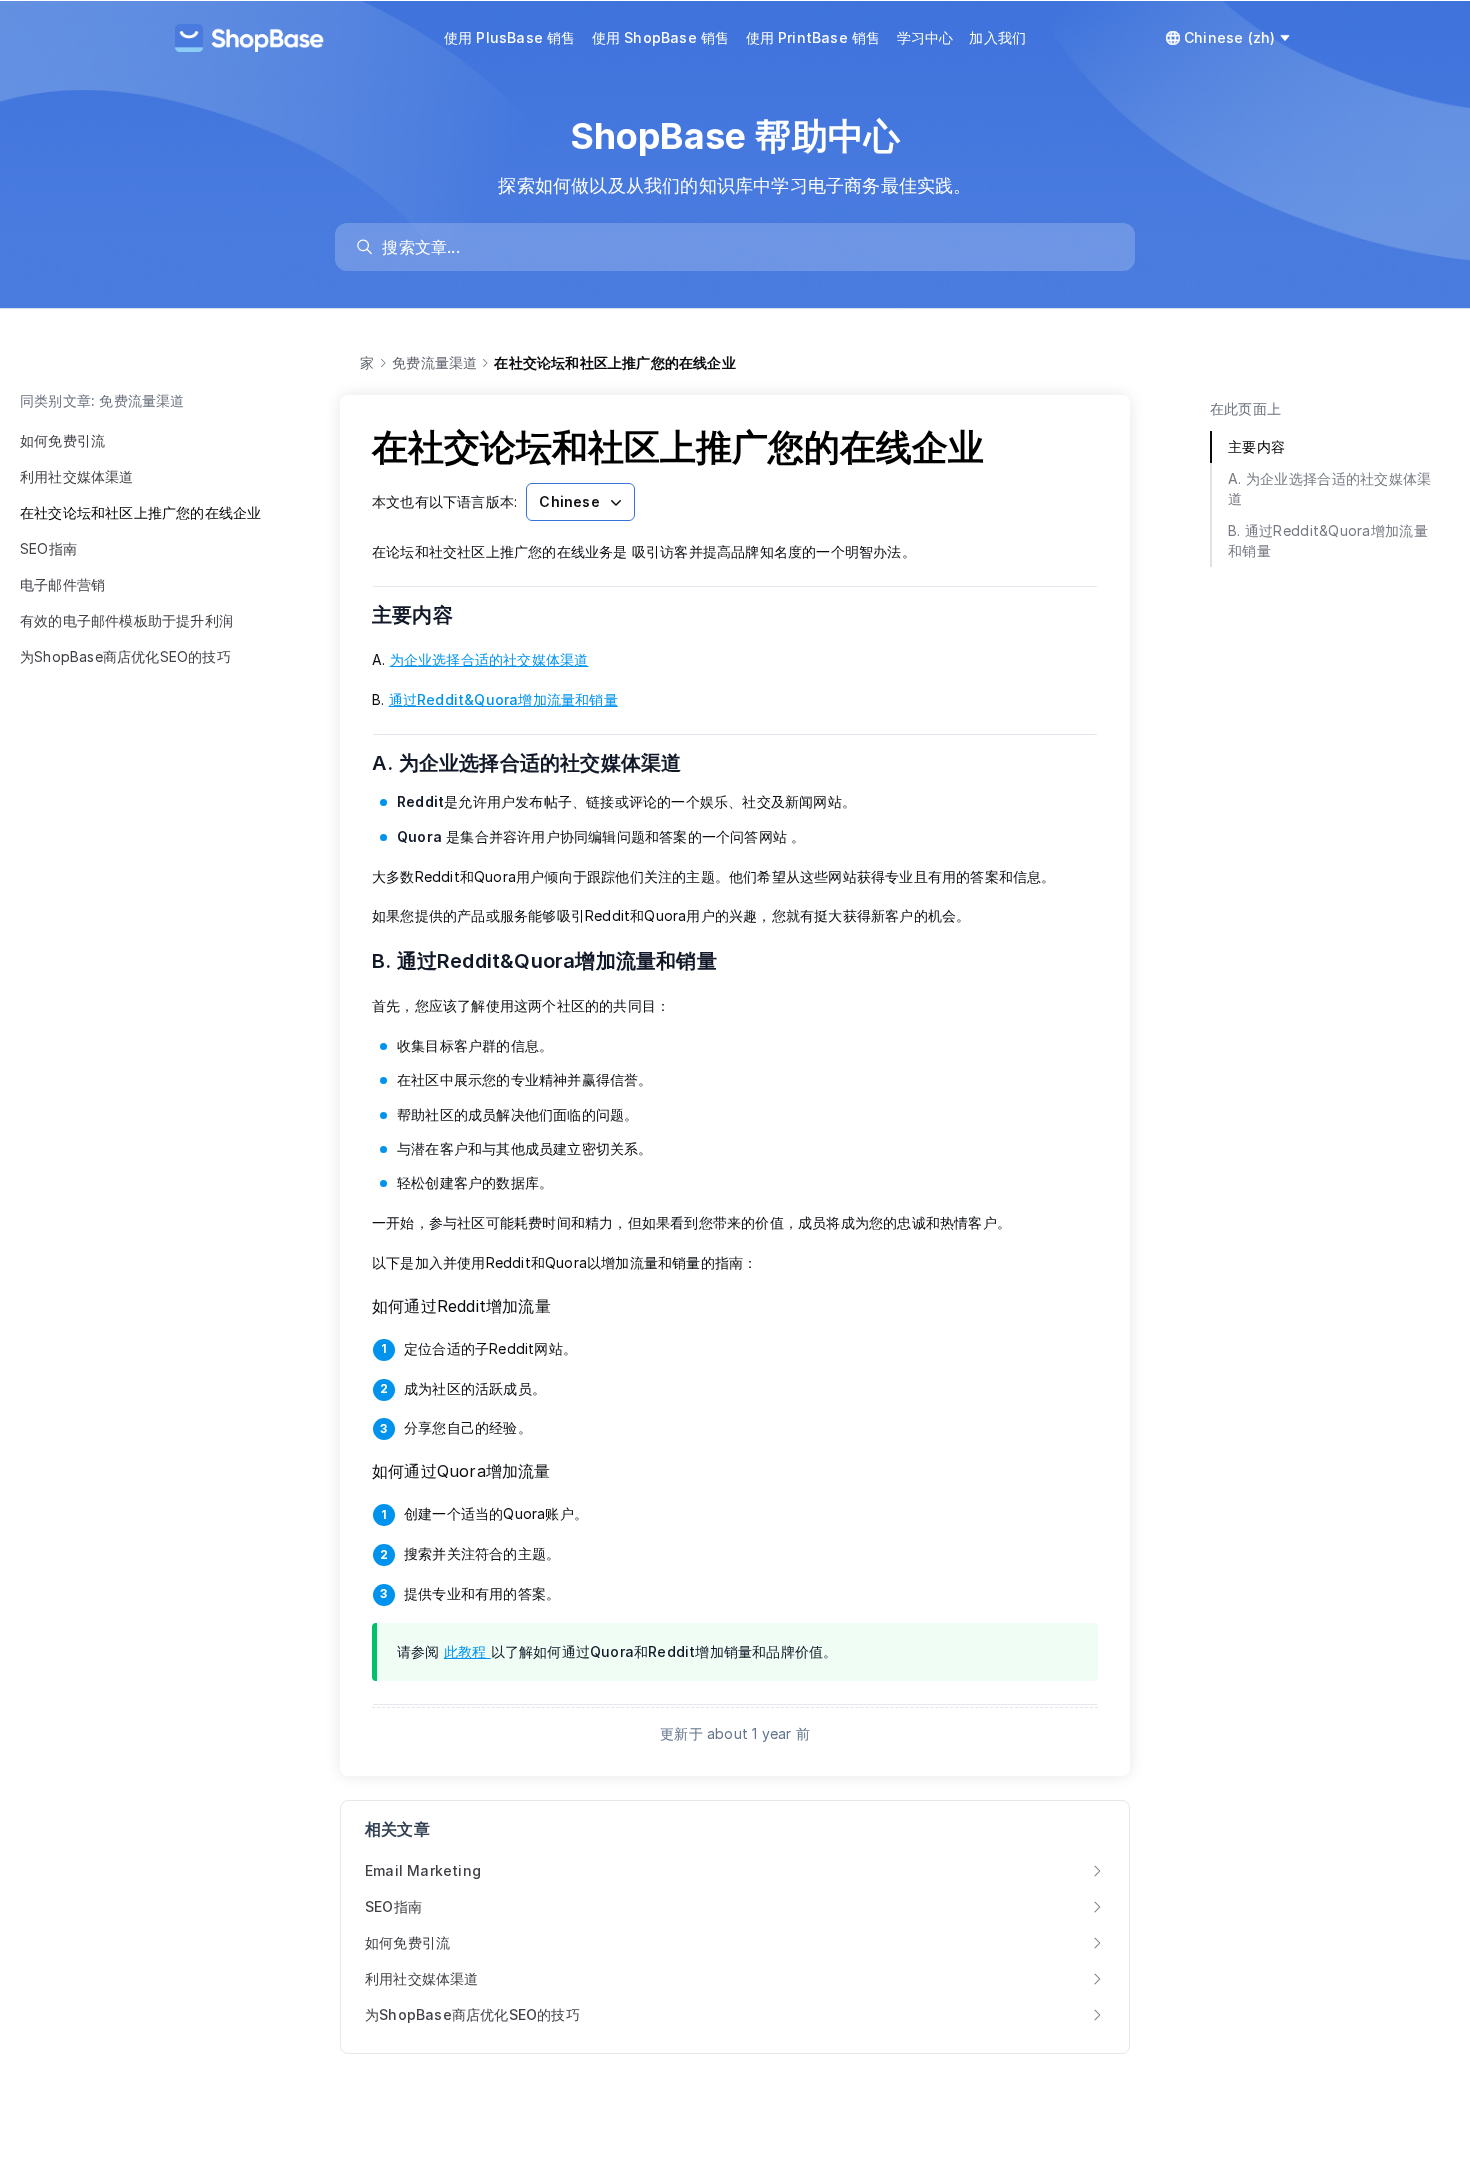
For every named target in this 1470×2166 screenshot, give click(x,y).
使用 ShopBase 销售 (661, 37)
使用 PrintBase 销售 (813, 37)
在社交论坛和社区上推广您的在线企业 (140, 512)
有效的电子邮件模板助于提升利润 (126, 620)
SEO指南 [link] (393, 1906)
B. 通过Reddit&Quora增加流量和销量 (557, 961)
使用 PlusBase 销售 (510, 37)
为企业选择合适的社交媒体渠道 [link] (489, 659)
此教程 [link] (467, 1651)
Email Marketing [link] (423, 1870)
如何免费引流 (62, 440)
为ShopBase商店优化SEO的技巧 (125, 656)
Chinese (569, 501)
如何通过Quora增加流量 (461, 1471)
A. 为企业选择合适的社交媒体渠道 (539, 763)
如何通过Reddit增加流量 (461, 1306)
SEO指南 (48, 548)
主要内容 (425, 615)
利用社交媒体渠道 (77, 476)
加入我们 (997, 37)
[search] (744, 247)
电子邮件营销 (62, 584)
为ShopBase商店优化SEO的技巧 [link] (472, 2014)
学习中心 (925, 37)
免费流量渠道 (434, 362)
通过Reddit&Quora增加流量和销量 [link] (503, 699)
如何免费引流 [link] (407, 1942)
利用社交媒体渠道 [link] (422, 1978)
